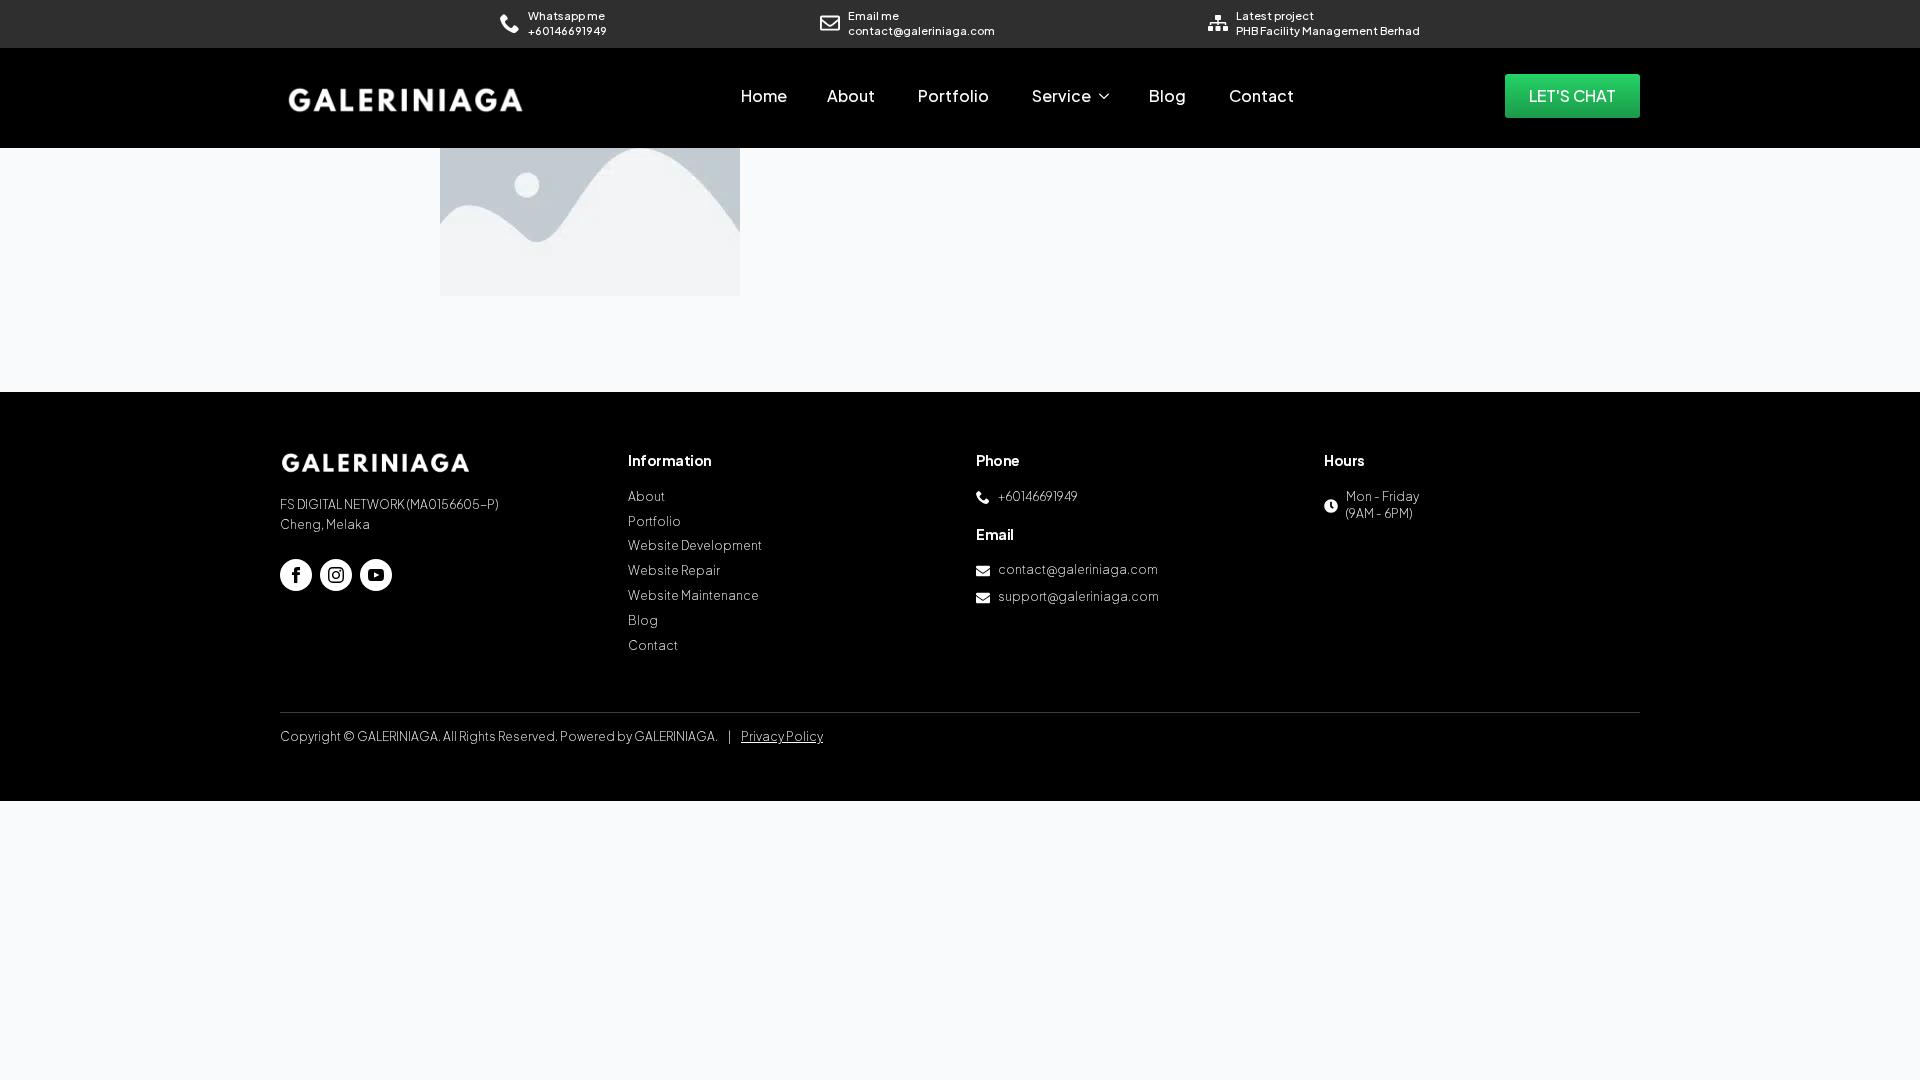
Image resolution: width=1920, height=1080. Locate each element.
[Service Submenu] (1110, 96)
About (851, 95)
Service (1061, 95)
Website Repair (674, 570)
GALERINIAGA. (676, 736)
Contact (1261, 95)
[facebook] (296, 575)
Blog (1167, 95)
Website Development (695, 545)
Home (764, 95)
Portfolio (953, 95)
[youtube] (376, 575)
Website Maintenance (693, 595)
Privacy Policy (782, 736)
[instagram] (336, 575)
